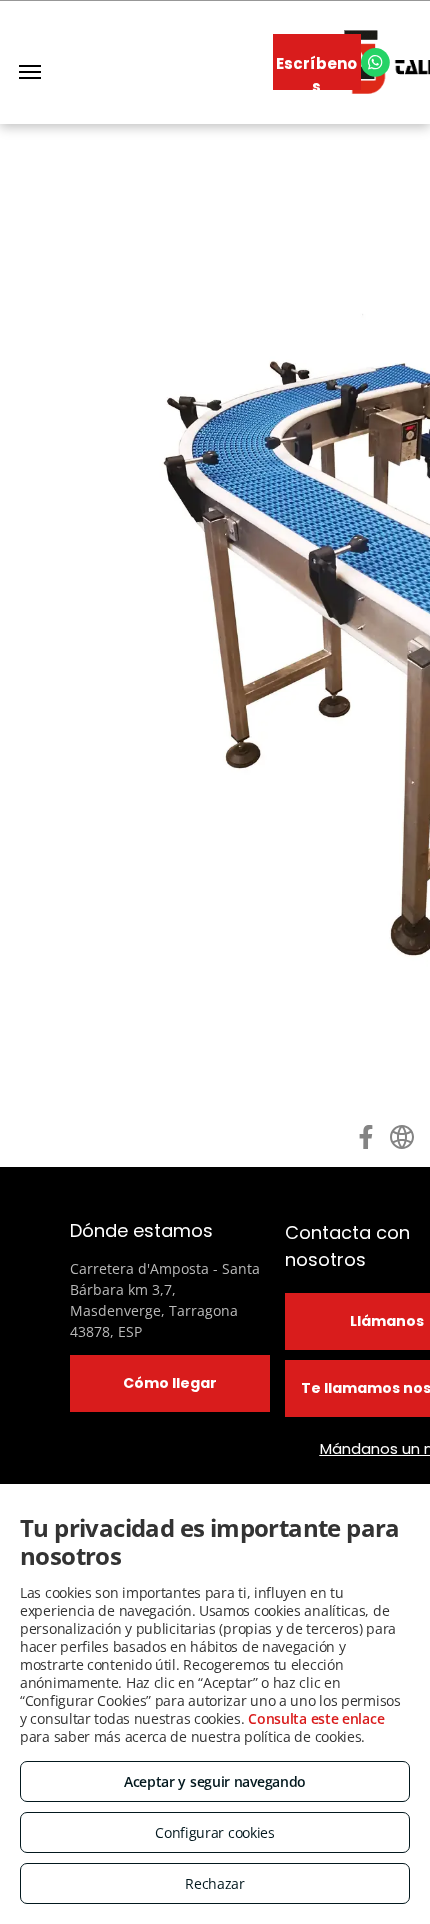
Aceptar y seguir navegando (215, 1781)
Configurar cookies (215, 1832)
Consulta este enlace (316, 1718)
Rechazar (215, 1883)
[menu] (30, 72)
